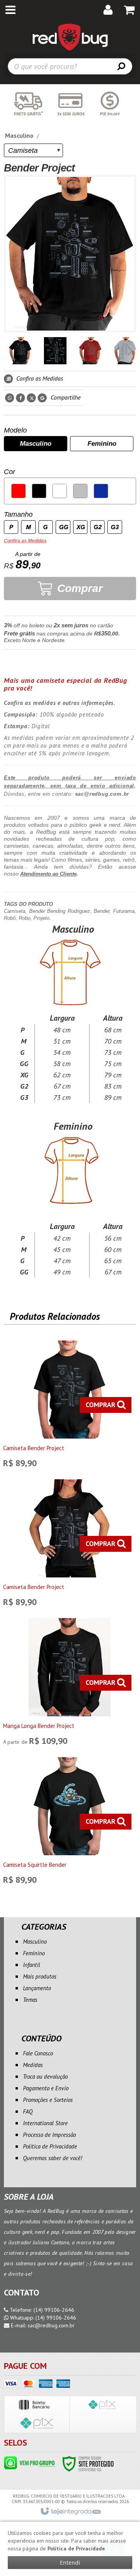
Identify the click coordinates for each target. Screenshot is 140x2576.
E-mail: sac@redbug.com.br (42, 2325)
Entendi (70, 2563)
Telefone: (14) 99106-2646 (41, 2310)
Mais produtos (40, 1976)
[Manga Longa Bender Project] (69, 1684)
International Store (45, 2123)
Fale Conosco (38, 2053)
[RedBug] (70, 37)
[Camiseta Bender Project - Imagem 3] (90, 351)
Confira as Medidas (39, 378)
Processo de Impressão (49, 2135)
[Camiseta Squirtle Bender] (69, 1823)
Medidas (33, 2065)
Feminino (34, 1953)
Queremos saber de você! (52, 2158)
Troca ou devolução (45, 2077)
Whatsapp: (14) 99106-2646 (42, 2318)
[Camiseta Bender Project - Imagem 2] (55, 351)
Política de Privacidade (50, 2146)
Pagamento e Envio (46, 2088)
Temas (30, 2000)
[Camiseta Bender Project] (69, 1406)
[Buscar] (121, 66)
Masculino (19, 135)
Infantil (31, 1965)
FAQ (28, 2111)
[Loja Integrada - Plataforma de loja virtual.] (70, 2512)
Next (131, 348)
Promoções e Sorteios (48, 2100)
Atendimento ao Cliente (48, 874)
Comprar (78, 588)
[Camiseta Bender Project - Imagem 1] (20, 351)
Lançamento (37, 1988)
